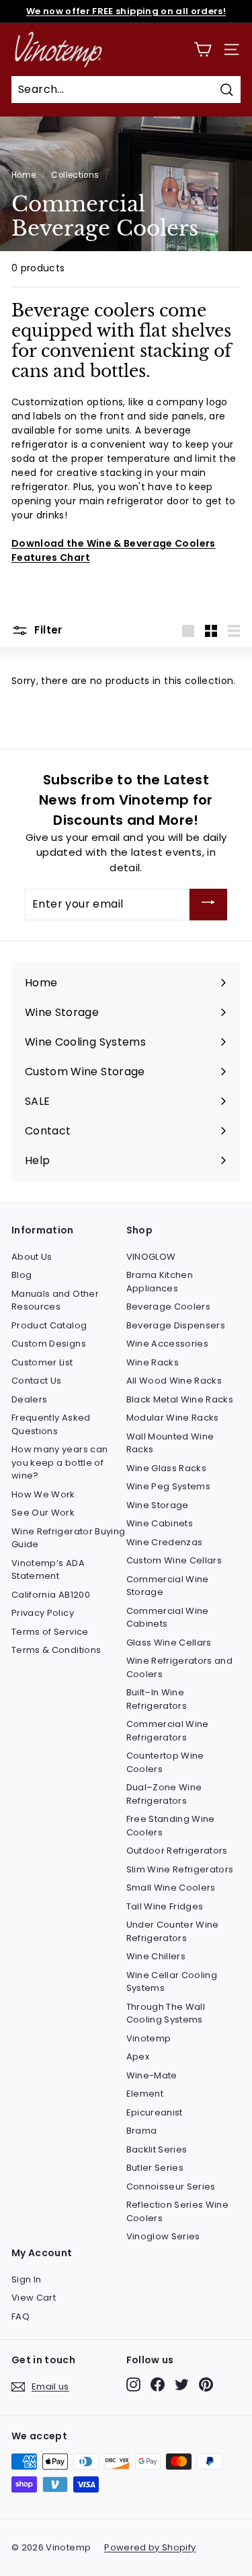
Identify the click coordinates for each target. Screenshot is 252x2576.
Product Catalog (49, 1325)
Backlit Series (157, 2149)
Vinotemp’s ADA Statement (48, 1570)
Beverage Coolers (169, 1307)
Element (145, 2094)
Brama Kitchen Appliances (160, 1282)
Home (24, 175)
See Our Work (43, 1513)
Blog (22, 1275)
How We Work (43, 1494)
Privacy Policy (43, 1613)
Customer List (42, 1362)
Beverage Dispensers (176, 1325)
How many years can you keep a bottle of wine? (59, 1462)
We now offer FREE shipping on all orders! (126, 11)
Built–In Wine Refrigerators (157, 1699)
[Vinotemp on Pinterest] (206, 2384)
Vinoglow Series (163, 2236)
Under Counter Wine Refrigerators (173, 1931)
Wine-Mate (152, 2075)
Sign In (26, 2279)
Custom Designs (49, 1344)
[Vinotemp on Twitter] (182, 2384)
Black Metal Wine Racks (180, 1399)
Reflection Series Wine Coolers (178, 2211)
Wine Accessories (168, 1344)
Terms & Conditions (56, 1650)
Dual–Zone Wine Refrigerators (164, 1794)
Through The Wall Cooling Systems (166, 2013)
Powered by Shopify (150, 2547)
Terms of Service (50, 1632)
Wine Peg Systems (169, 1486)
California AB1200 (51, 1595)
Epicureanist (155, 2112)
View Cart (34, 2298)
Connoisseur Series (171, 2187)
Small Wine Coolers (171, 1888)
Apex (138, 2057)
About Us (32, 1257)
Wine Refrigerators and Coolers (180, 1667)
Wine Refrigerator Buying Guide (68, 1538)
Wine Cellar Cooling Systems (172, 1982)
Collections (75, 175)
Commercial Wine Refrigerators (168, 1731)
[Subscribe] (208, 905)
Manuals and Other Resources (55, 1300)
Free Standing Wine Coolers (171, 1826)
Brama (142, 2131)
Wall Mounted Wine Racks (170, 1443)
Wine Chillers (156, 1956)
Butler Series (155, 2168)
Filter (47, 630)
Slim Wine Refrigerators (180, 1869)
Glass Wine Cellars (169, 1642)
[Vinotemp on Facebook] (158, 2384)
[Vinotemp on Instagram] (133, 2384)
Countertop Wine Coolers (165, 1762)
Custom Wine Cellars (174, 1560)
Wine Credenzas (165, 1542)
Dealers (29, 1399)
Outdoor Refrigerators (177, 1851)
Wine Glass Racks (167, 1468)
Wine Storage (158, 1505)
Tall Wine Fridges (165, 1906)
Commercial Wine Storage (168, 1586)
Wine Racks (153, 1362)
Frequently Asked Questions (51, 1424)
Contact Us (37, 1381)
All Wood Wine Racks (174, 1381)
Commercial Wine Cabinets (168, 1618)
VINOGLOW (151, 1257)
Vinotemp (149, 2038)
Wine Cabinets (160, 1523)
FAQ (20, 2316)
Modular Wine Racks (173, 1418)
